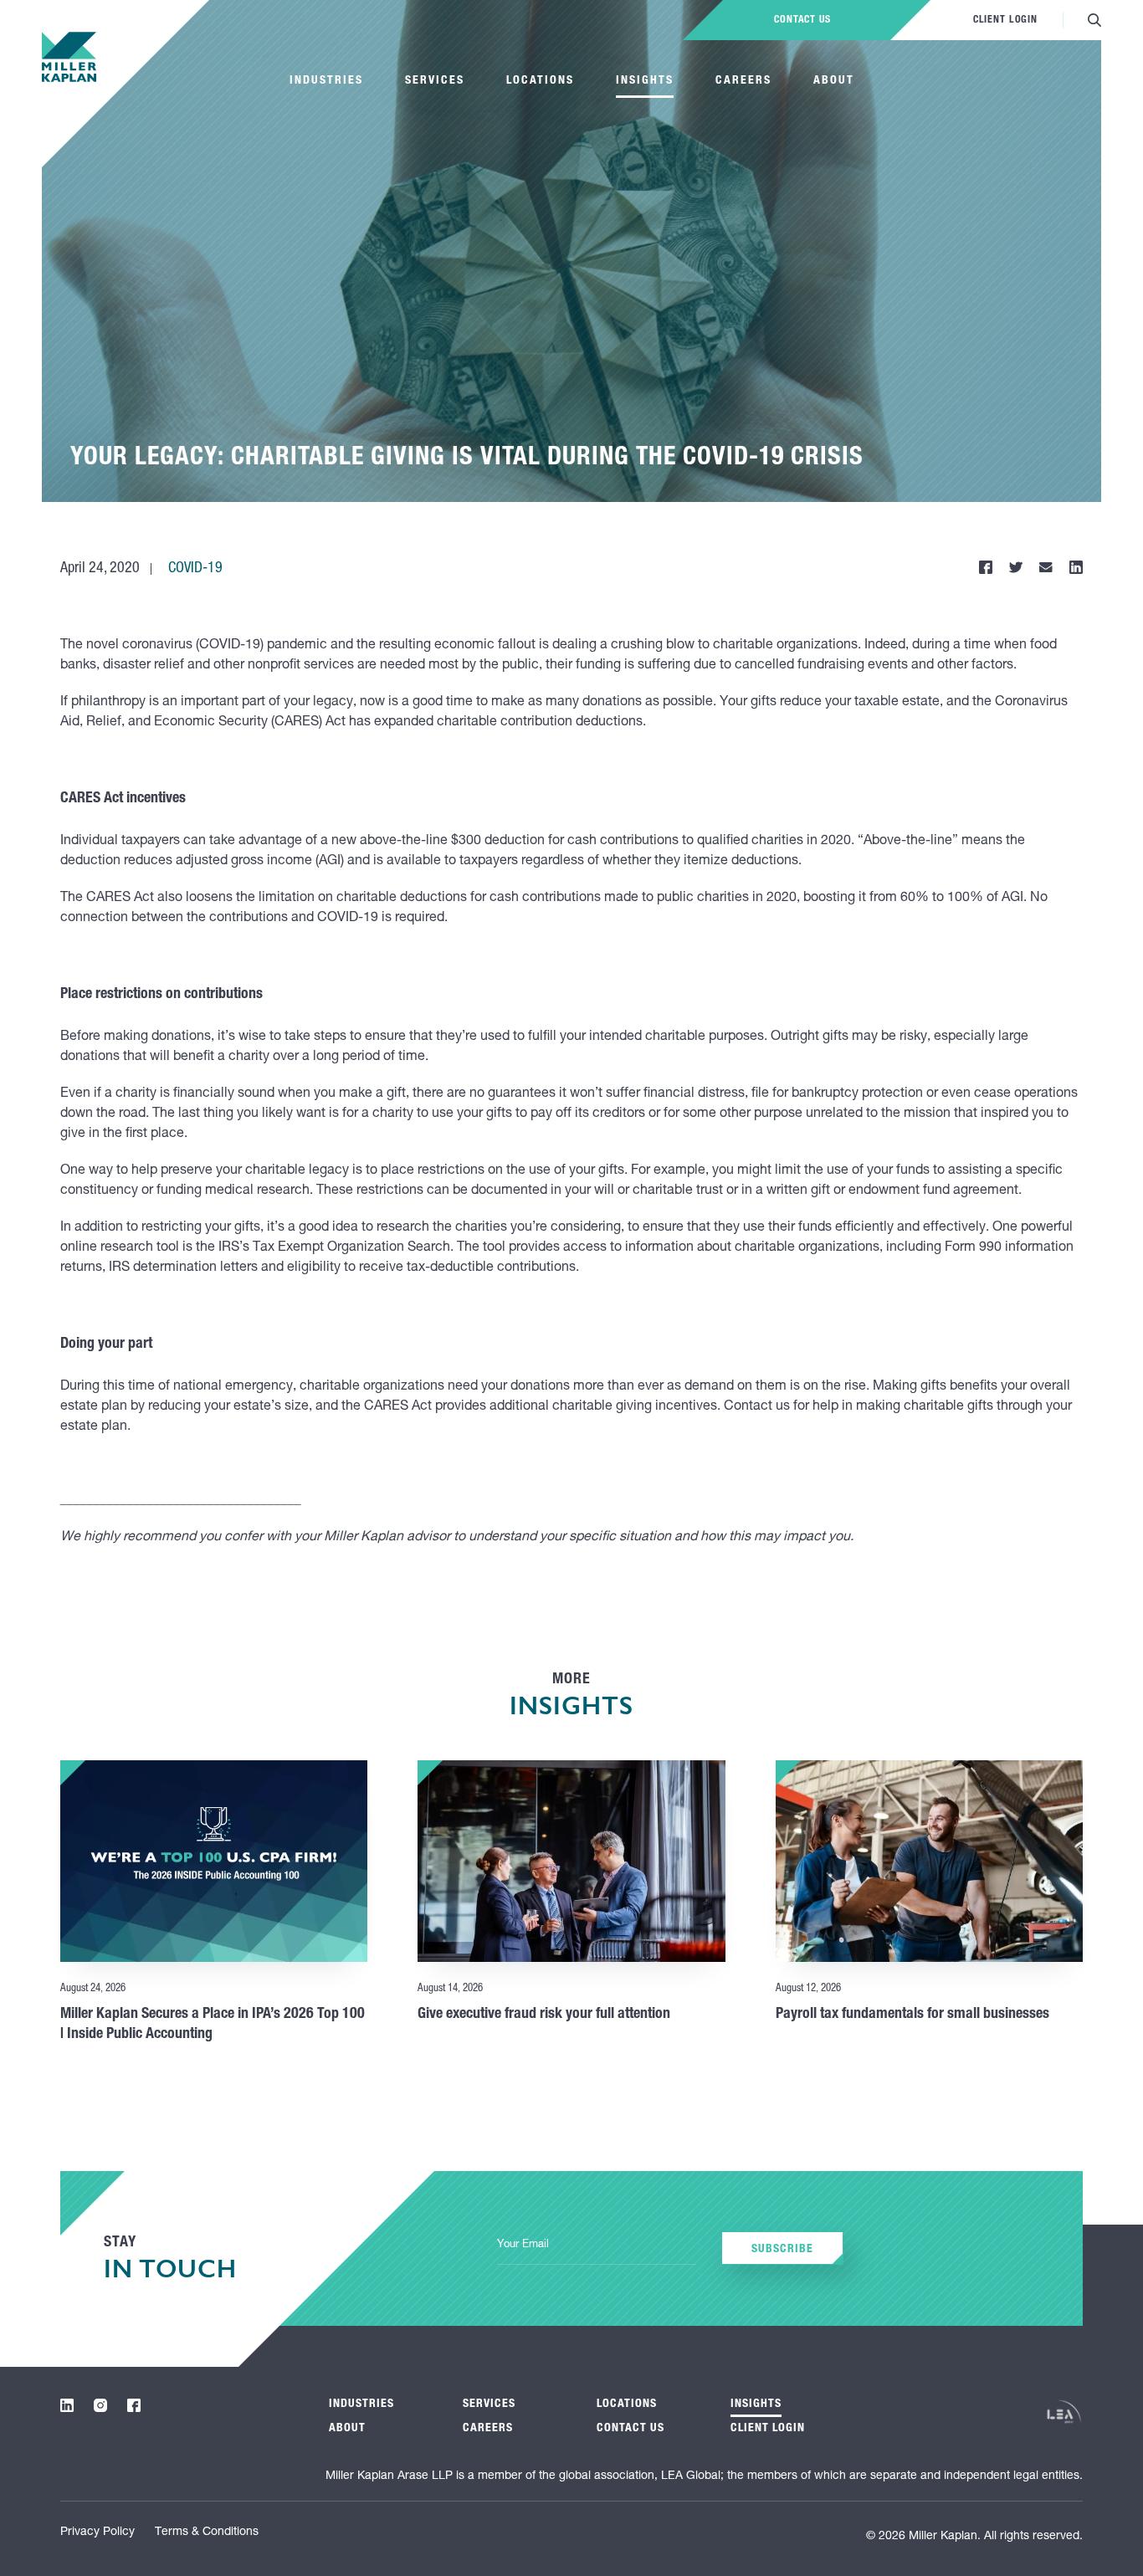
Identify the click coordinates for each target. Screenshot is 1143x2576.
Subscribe (782, 2250)
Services (435, 81)
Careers (743, 81)
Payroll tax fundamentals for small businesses (912, 2015)
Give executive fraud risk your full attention (544, 2015)
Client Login (1005, 20)
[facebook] (134, 2405)
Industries (326, 81)
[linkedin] (67, 2405)
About (834, 81)
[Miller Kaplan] (69, 57)
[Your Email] (597, 2246)
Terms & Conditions (207, 2532)
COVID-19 (195, 569)
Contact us (802, 20)
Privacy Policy (97, 2532)
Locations (540, 81)
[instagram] (100, 2405)
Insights (645, 81)
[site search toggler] (1094, 20)
